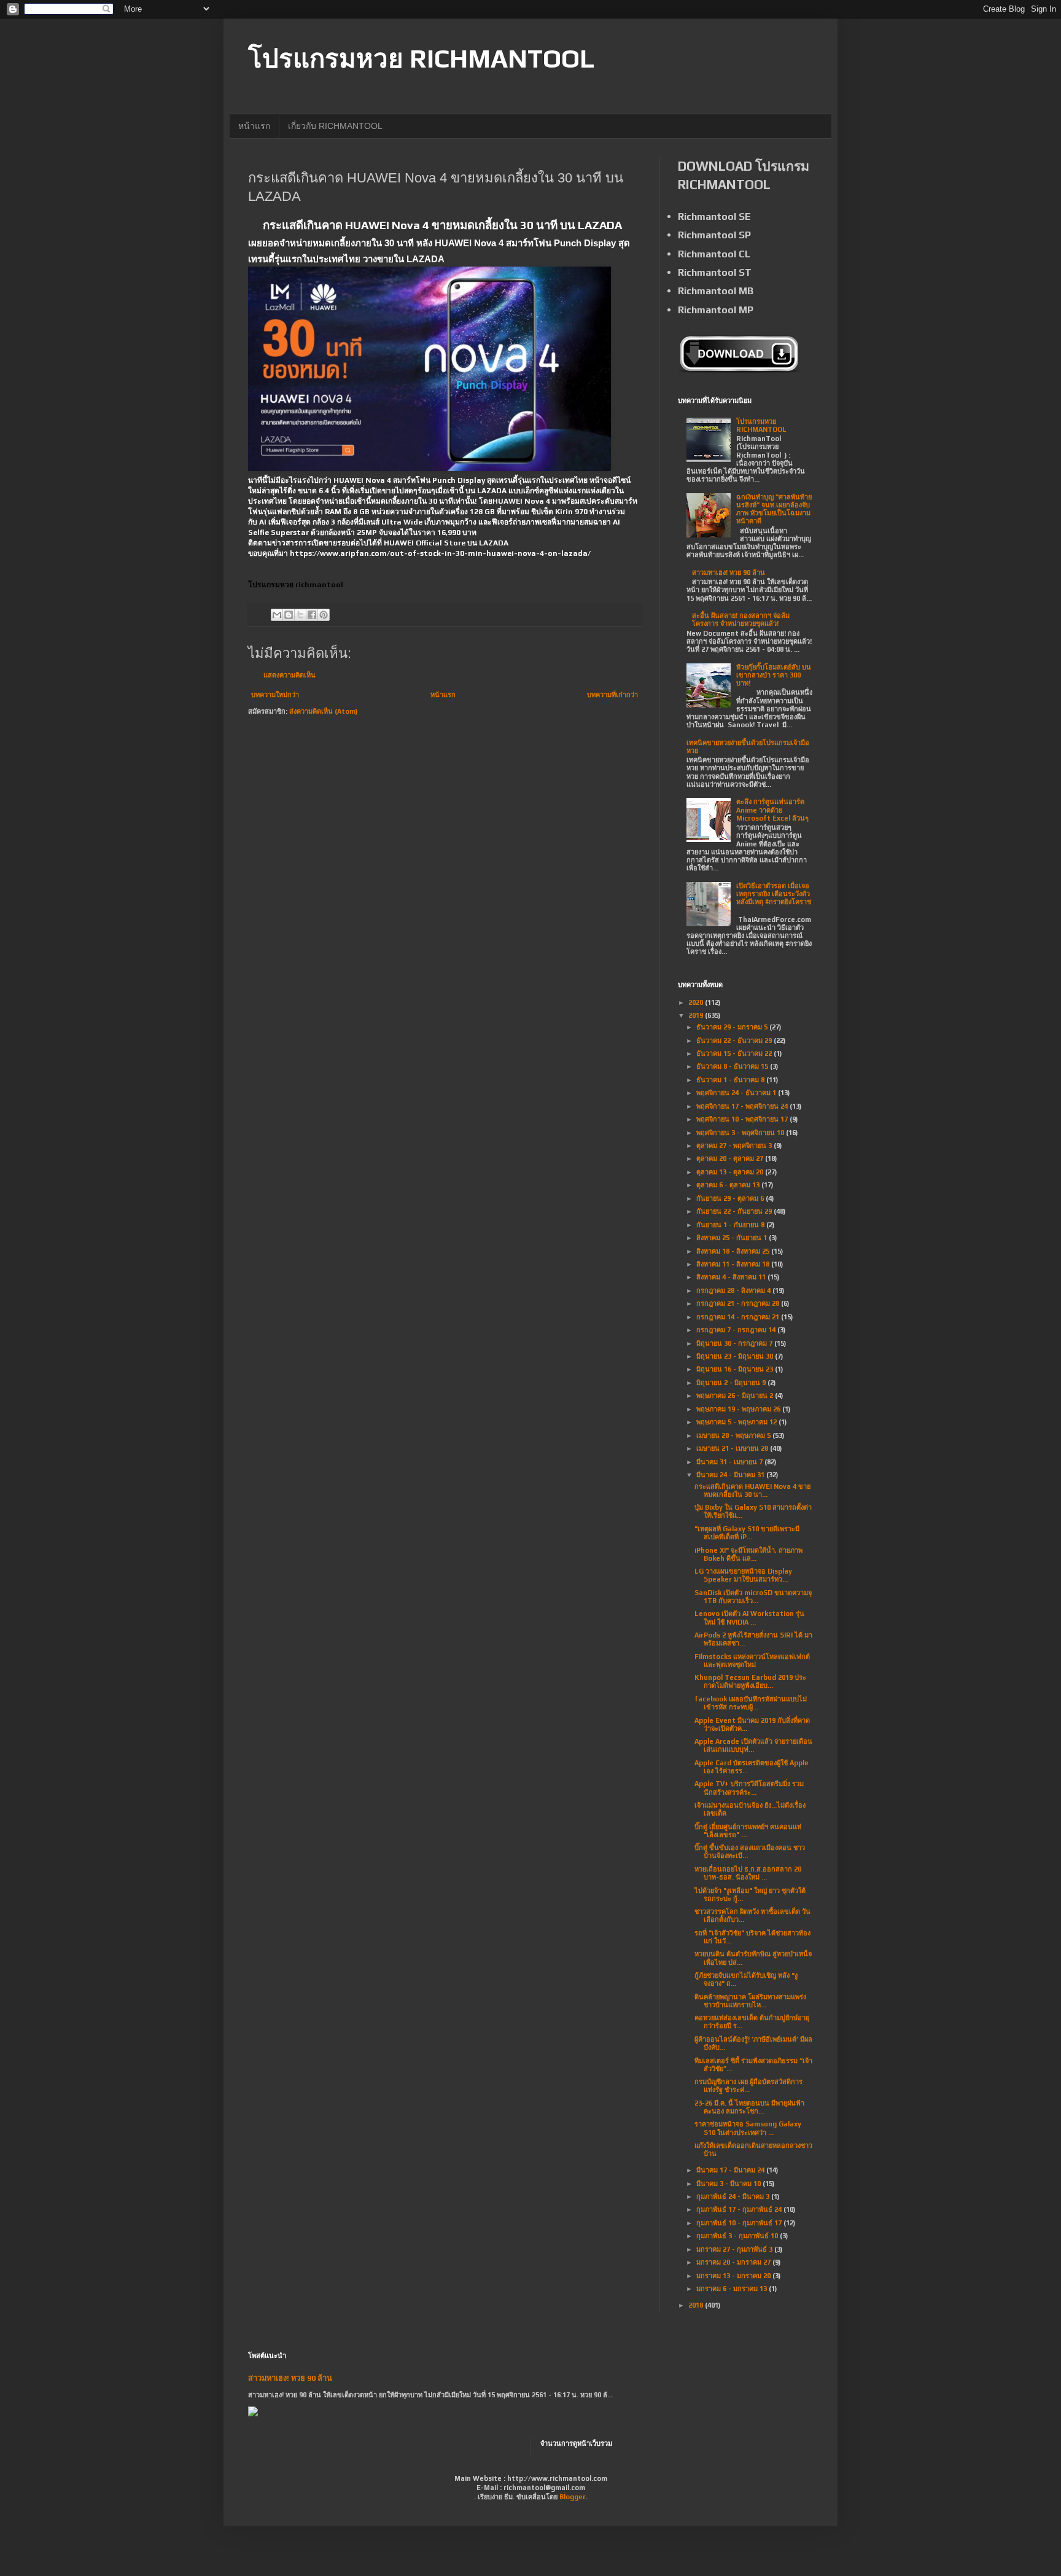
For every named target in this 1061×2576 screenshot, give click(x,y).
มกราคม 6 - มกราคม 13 (733, 2289)
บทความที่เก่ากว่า (612, 695)
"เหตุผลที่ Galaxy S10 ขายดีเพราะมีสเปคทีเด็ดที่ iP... (747, 1533)
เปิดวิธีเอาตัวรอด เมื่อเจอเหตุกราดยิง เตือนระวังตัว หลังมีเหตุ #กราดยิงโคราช (774, 894)
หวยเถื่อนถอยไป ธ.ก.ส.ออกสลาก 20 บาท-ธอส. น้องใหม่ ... (748, 1873)
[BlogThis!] (289, 615)
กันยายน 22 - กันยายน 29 (735, 1211)
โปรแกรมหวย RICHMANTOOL (421, 58)
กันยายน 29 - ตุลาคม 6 (731, 1198)
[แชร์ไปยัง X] (300, 615)
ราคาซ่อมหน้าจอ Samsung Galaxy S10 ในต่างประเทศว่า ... (748, 2128)
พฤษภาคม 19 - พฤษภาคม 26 (739, 1409)
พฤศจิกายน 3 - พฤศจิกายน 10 (741, 1133)
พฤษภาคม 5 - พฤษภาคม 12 (737, 1422)
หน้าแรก (254, 126)
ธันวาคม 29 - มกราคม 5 (733, 1027)
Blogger (573, 2497)
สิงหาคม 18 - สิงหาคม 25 (734, 1251)
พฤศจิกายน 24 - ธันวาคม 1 (737, 1093)
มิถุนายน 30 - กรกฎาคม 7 (735, 1343)
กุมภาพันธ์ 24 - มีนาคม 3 (734, 2196)
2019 (697, 1015)
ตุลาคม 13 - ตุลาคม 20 (731, 1172)
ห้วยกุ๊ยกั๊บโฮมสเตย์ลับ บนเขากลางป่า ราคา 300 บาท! (774, 675)
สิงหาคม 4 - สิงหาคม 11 (732, 1277)
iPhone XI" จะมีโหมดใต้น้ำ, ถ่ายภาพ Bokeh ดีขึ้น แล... (748, 1554)
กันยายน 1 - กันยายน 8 (731, 1225)
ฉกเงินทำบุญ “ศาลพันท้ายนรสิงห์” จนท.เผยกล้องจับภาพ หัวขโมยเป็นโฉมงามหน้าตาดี (774, 509)
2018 (697, 2305)
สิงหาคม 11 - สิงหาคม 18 (734, 1264)
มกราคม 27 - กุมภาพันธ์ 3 (735, 2249)
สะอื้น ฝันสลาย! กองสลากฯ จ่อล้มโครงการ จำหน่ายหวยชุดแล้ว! (741, 619)
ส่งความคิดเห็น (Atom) (323, 711)
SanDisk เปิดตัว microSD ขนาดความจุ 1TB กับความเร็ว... (753, 1597)
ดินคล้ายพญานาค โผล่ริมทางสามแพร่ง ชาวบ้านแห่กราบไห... (750, 2001)
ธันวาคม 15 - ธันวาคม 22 (735, 1053)
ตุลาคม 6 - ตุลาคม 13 (729, 1185)
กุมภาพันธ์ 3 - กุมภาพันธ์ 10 (738, 2236)
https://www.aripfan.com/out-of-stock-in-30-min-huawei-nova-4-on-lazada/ (440, 553)
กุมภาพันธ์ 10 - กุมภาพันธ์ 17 (740, 2223)
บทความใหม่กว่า (275, 695)
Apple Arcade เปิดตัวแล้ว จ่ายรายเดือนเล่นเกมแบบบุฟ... (753, 1745)
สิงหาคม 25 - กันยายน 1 (733, 1238)
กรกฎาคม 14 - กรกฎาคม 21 (739, 1317)
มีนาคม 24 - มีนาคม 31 (731, 1475)
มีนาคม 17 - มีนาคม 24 (731, 2170)
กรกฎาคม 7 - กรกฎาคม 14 (737, 1330)
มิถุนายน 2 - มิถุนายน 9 (732, 1383)
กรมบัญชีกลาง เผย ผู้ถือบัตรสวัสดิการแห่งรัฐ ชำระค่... (748, 2086)
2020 (697, 1002)
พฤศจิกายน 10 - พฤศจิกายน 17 (743, 1119)
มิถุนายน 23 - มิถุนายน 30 (736, 1356)
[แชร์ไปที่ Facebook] (312, 615)
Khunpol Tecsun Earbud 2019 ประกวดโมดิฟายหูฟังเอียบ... (750, 1681)
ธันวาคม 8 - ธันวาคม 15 (733, 1066)
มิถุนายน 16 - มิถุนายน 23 (736, 1369)
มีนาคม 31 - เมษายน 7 (730, 1462)
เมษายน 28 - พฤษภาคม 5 (734, 1435)
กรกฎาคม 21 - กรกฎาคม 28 (739, 1303)
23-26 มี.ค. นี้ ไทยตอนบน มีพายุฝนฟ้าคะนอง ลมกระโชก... (749, 2107)
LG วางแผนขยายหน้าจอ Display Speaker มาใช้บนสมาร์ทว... (743, 1575)
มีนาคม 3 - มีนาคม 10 (729, 2184)
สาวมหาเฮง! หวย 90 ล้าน (729, 572)
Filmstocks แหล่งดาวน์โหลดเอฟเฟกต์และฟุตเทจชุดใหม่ (752, 1661)
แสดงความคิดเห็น (290, 675)
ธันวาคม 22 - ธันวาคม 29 (735, 1040)
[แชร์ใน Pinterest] (324, 615)
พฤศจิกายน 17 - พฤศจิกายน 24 (743, 1106)
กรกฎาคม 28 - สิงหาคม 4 (734, 1290)
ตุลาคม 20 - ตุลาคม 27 (731, 1158)
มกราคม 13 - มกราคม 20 (734, 2276)
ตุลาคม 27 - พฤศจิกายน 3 (735, 1146)
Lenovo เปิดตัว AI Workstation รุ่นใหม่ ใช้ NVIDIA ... (749, 1618)
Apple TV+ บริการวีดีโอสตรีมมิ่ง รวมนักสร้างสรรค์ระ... (749, 1788)
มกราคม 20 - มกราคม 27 (734, 2262)
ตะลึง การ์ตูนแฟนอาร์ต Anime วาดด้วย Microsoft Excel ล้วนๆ (772, 810)
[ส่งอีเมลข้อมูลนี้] (277, 615)
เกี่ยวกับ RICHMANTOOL (335, 126)
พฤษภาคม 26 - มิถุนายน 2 (736, 1395)
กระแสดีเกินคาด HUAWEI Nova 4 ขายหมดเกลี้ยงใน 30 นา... (752, 1490)
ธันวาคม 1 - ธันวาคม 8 (731, 1080)
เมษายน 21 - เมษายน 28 (733, 1448)
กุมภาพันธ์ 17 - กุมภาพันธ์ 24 (740, 2209)
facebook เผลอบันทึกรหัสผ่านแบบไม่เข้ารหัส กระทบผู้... (751, 1703)
